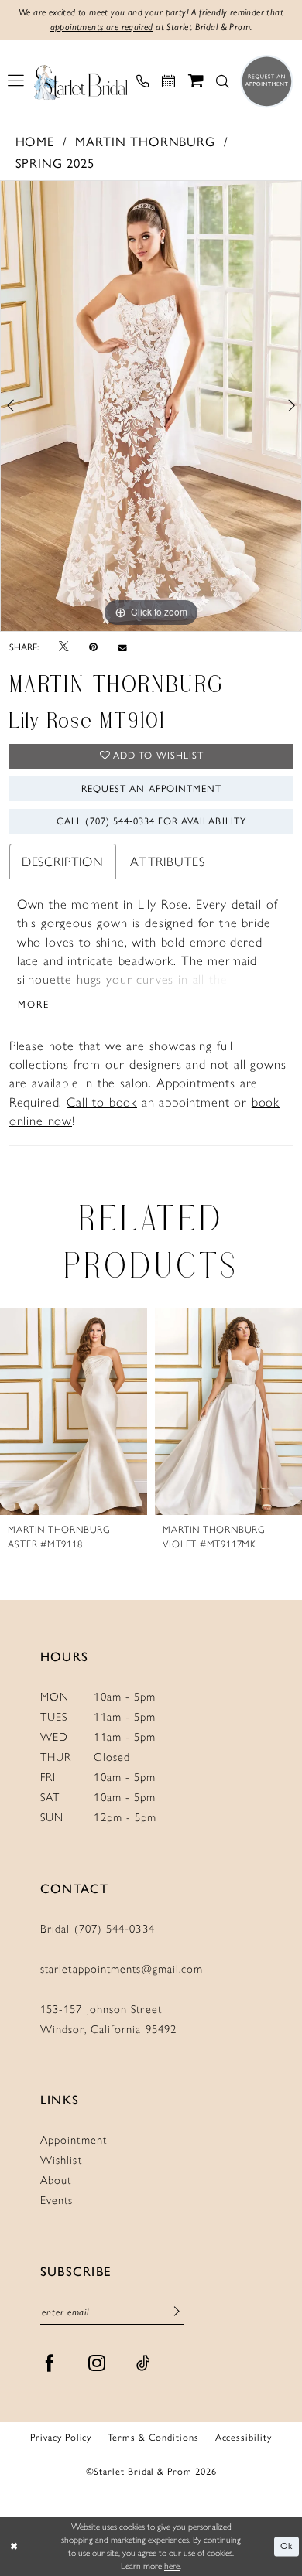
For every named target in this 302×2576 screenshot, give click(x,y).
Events (57, 2200)
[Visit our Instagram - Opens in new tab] (97, 2364)
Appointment (74, 2140)
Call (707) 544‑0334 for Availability (151, 821)
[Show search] (223, 82)
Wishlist (61, 2160)
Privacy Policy (61, 2438)
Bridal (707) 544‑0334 (98, 1929)
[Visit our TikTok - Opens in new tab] (144, 2364)
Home (35, 142)
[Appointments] (169, 82)
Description (63, 862)
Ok (287, 2546)
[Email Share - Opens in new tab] (123, 648)
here (172, 2566)
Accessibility (244, 2438)
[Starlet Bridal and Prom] (81, 81)
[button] (16, 81)
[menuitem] (16, 81)
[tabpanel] (151, 406)
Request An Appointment (151, 788)
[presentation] (74, 1412)
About (56, 2180)
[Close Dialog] (14, 2546)
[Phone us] (142, 82)
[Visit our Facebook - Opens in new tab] (50, 2364)
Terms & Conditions (153, 2438)
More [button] (34, 1004)
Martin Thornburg (145, 142)
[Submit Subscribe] (177, 2313)
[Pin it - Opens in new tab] (93, 647)
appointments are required (102, 27)
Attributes (168, 862)
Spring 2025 (55, 163)
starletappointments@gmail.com (122, 1969)
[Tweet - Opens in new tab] (63, 647)
